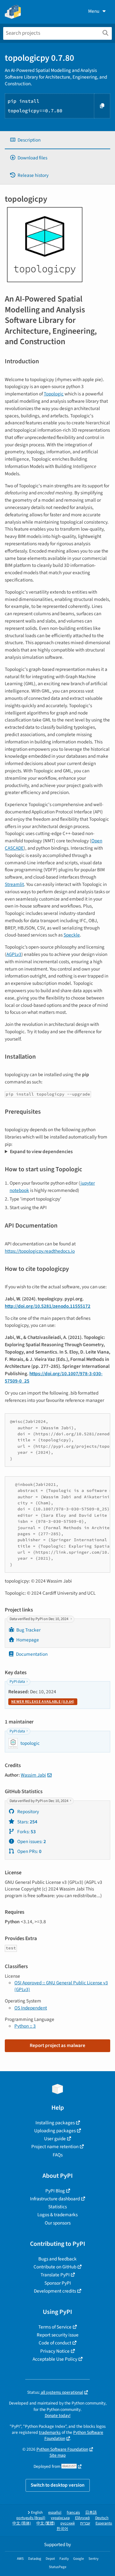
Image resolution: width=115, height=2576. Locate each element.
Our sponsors (58, 2223)
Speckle (72, 935)
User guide (55, 2139)
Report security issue (58, 2335)
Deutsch (102, 2518)
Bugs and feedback (57, 2259)
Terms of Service (55, 2327)
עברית (85, 2523)
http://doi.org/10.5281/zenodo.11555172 (48, 1306)
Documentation (32, 1654)
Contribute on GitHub (55, 2267)
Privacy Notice (55, 2351)
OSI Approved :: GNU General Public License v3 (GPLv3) (61, 1986)
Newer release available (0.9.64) (43, 1702)
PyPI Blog (55, 2191)
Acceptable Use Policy (55, 2359)
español (55, 2513)
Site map (58, 2455)
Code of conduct (55, 2343)
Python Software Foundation (62, 2449)
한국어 (62, 2529)
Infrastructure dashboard (55, 2199)
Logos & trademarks (57, 2215)
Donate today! (58, 2416)
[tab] (57, 140)
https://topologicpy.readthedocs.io (40, 1251)
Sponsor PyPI (58, 2283)
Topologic (54, 394)
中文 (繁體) (46, 2523)
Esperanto (104, 2523)
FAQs (58, 2155)
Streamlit (14, 884)
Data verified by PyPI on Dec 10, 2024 (39, 1619)
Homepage (28, 1640)
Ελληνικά (82, 2518)
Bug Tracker (28, 1630)
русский (68, 2523)
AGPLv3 (14, 954)
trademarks (50, 2432)
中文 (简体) (22, 2523)
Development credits (55, 2291)
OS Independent (31, 2008)
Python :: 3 (25, 2026)
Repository (28, 1812)
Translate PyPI (55, 2275)
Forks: (26, 1832)
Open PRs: (29, 1851)
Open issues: (31, 1841)
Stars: (27, 1822)
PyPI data (17, 1682)
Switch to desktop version (58, 2485)
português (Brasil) (31, 2518)
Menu (94, 11)
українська (60, 2518)
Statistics (57, 2207)
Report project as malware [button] (57, 2045)
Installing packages (55, 2123)
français (73, 2513)
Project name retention (55, 2147)
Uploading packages (55, 2131)
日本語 (91, 2513)
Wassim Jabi (33, 1775)
